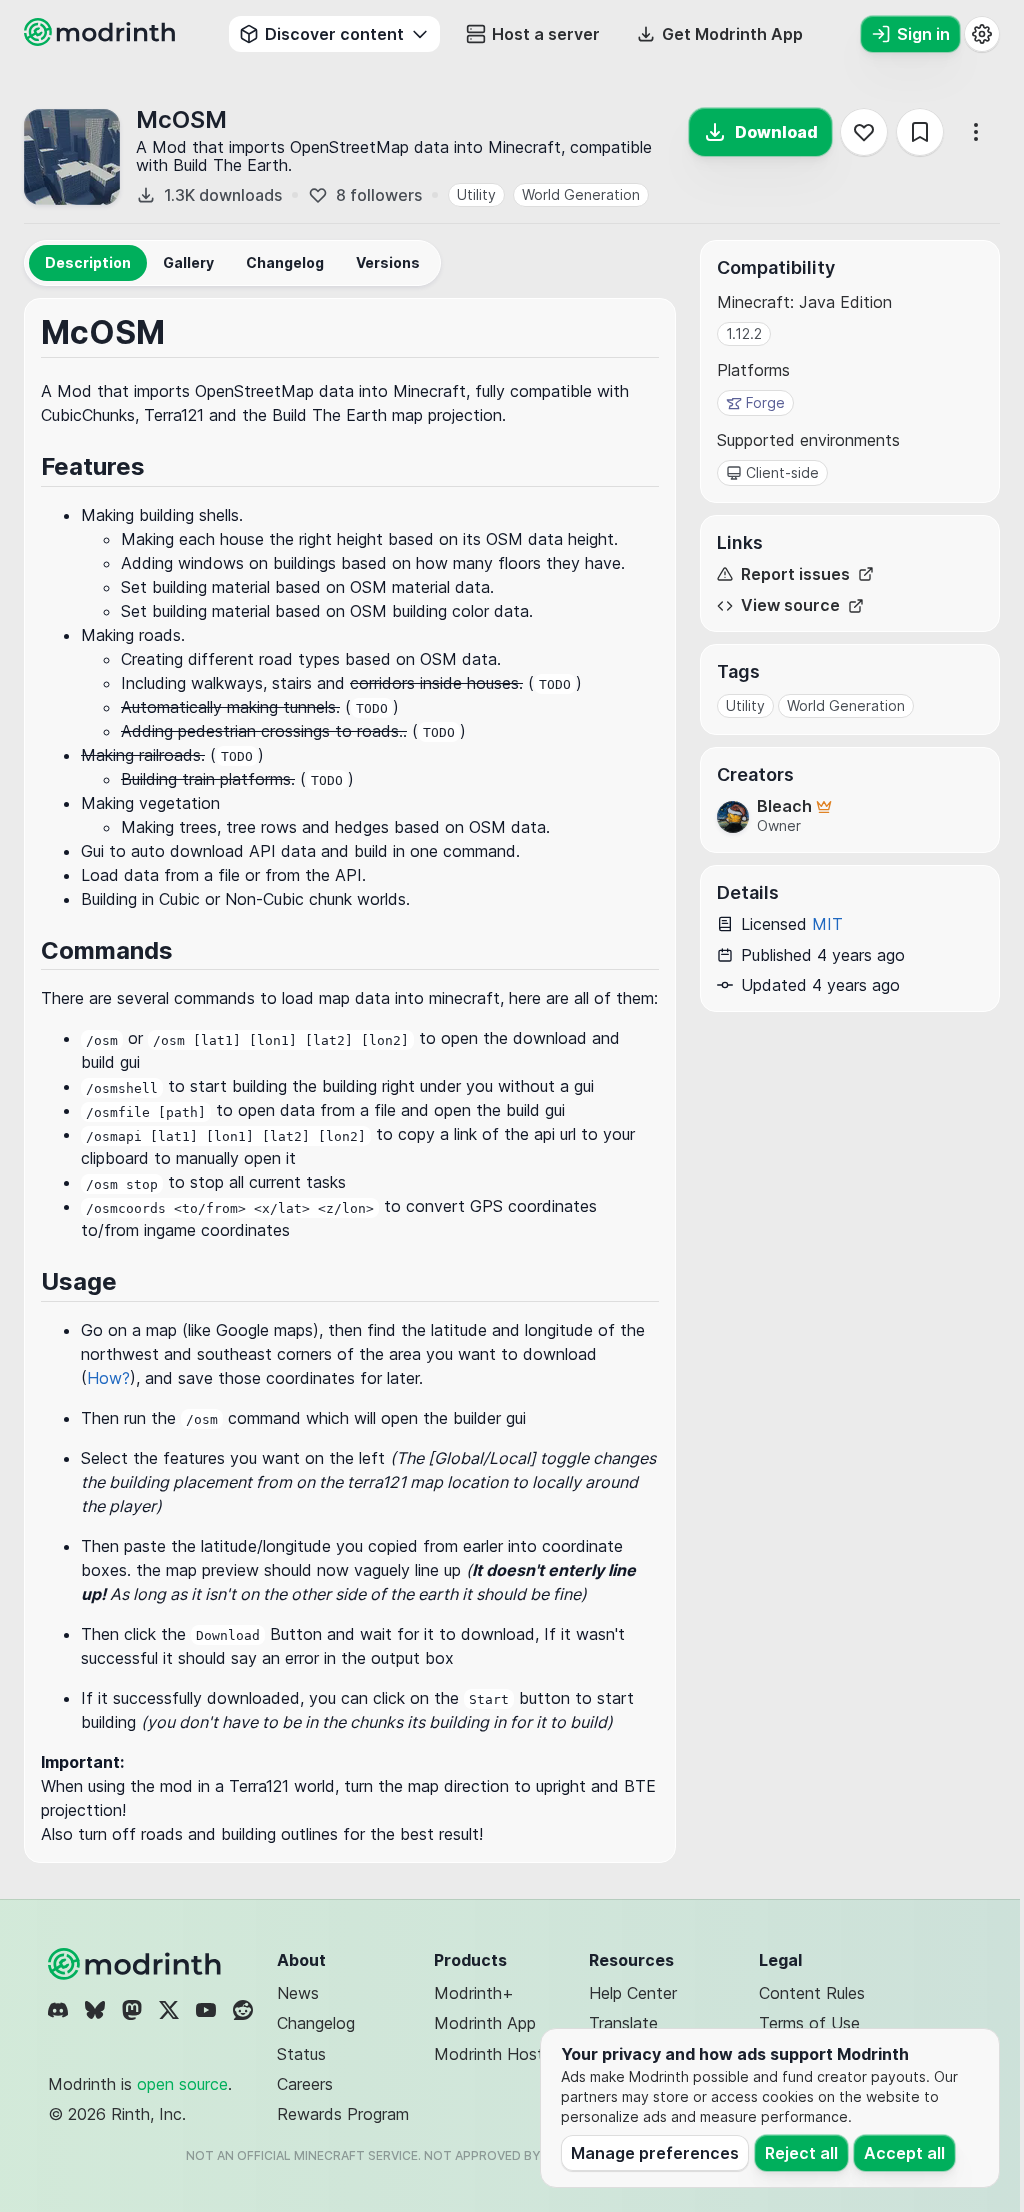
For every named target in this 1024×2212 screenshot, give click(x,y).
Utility (476, 194)
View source (790, 605)
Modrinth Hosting (499, 2054)
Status (301, 2054)
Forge (765, 402)
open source (182, 2084)
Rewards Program (343, 2114)
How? (108, 1378)
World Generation (581, 194)
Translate (623, 2023)
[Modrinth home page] (102, 40)
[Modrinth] (137, 1964)
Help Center (633, 1993)
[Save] (920, 132)
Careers (305, 2084)
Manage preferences (655, 2153)
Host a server (546, 34)
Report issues (795, 574)
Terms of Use (809, 2023)
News (298, 1993)
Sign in (923, 34)
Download (776, 132)
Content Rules (812, 1993)
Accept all (904, 2153)
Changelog (316, 2023)
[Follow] (864, 132)
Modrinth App (485, 2023)
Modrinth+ (474, 1993)
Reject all (801, 2153)
